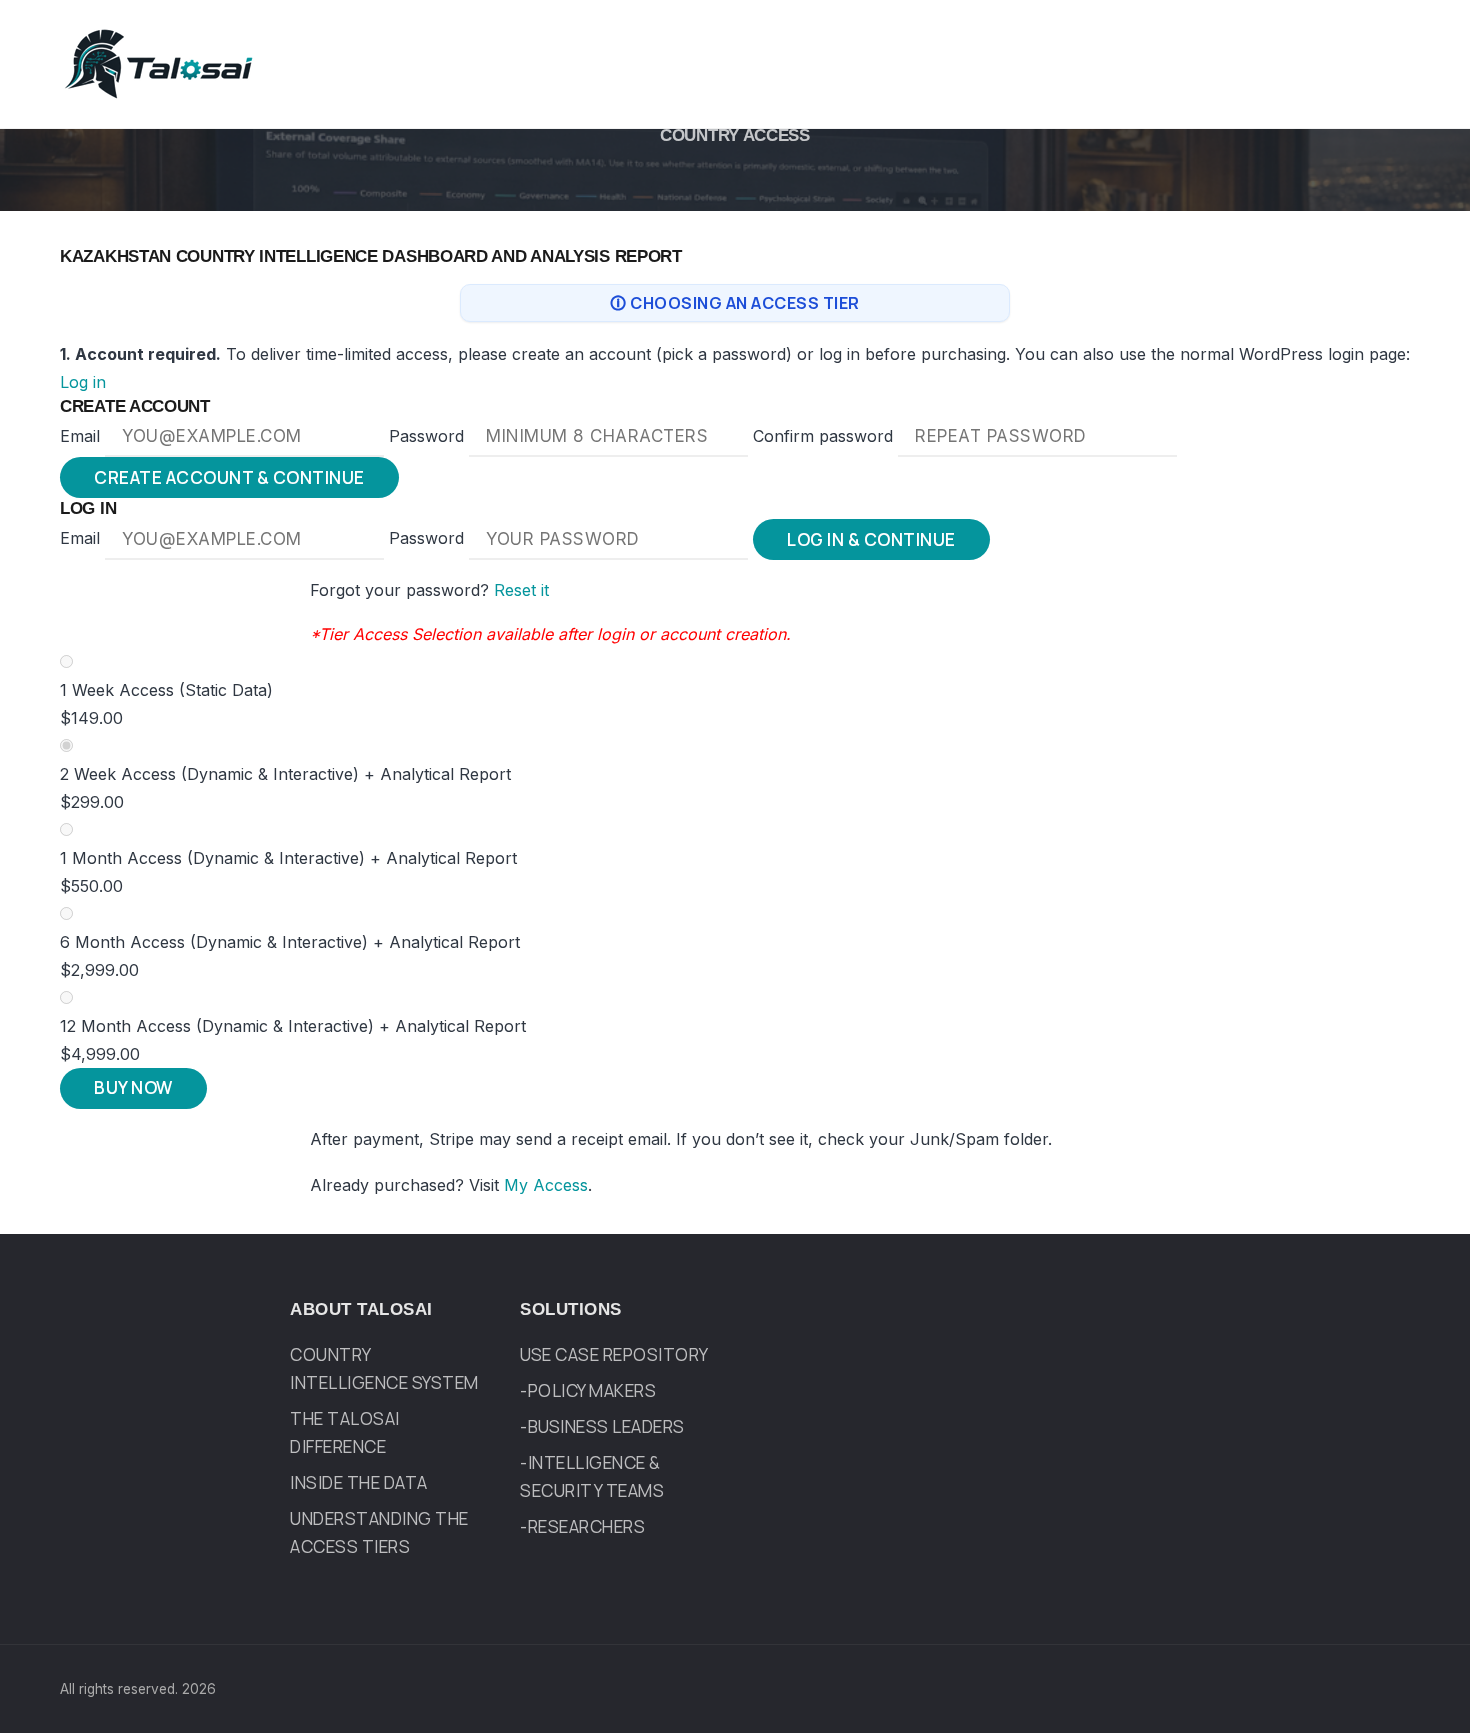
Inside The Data (359, 1482)
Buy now (133, 1087)
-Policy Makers (588, 1390)
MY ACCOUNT (1136, 35)
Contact (1252, 35)
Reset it (521, 590)
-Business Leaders (602, 1426)
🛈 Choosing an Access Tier (735, 303)
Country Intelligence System (760, 35)
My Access (546, 1185)
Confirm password (825, 436)
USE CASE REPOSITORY (614, 1354)
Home (500, 35)
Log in (83, 382)
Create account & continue (229, 477)
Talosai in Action (984, 35)
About (581, 35)
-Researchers (582, 1526)
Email (82, 436)
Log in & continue (871, 539)
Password (429, 436)
